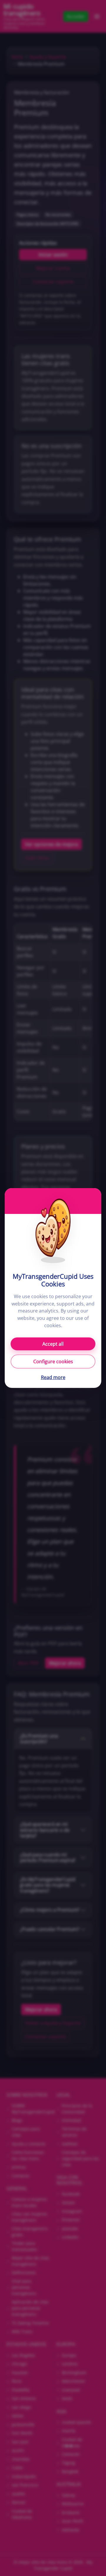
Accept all (53, 1344)
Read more (53, 1377)
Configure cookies (53, 1361)
